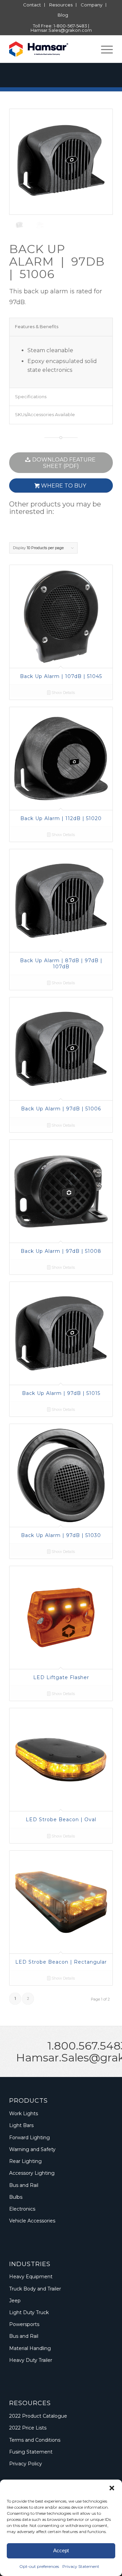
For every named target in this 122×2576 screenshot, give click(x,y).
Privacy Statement (81, 2566)
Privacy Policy (26, 2464)
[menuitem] (32, 5)
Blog (63, 15)
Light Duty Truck (29, 2312)
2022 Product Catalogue (38, 2416)
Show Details (63, 693)
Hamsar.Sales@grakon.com (61, 30)
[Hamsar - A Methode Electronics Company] (51, 49)
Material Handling (30, 2348)
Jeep (15, 2301)
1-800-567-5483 (70, 26)
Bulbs (16, 2197)
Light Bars (21, 2125)
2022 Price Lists (28, 2428)
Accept (61, 2550)
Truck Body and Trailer (35, 2289)
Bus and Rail (24, 2185)
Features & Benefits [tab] (37, 326)
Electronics (22, 2209)
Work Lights (24, 2114)
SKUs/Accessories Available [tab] (45, 414)
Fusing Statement (31, 2452)
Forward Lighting (29, 2138)
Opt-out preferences (39, 2566)
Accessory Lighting (32, 2173)
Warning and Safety (32, 2149)
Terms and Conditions (35, 2440)
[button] (112, 2488)
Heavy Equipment (31, 2277)
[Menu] (104, 49)
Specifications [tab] (31, 397)
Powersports (24, 2324)
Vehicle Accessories (32, 2221)
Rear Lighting (25, 2161)
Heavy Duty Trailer (31, 2360)
